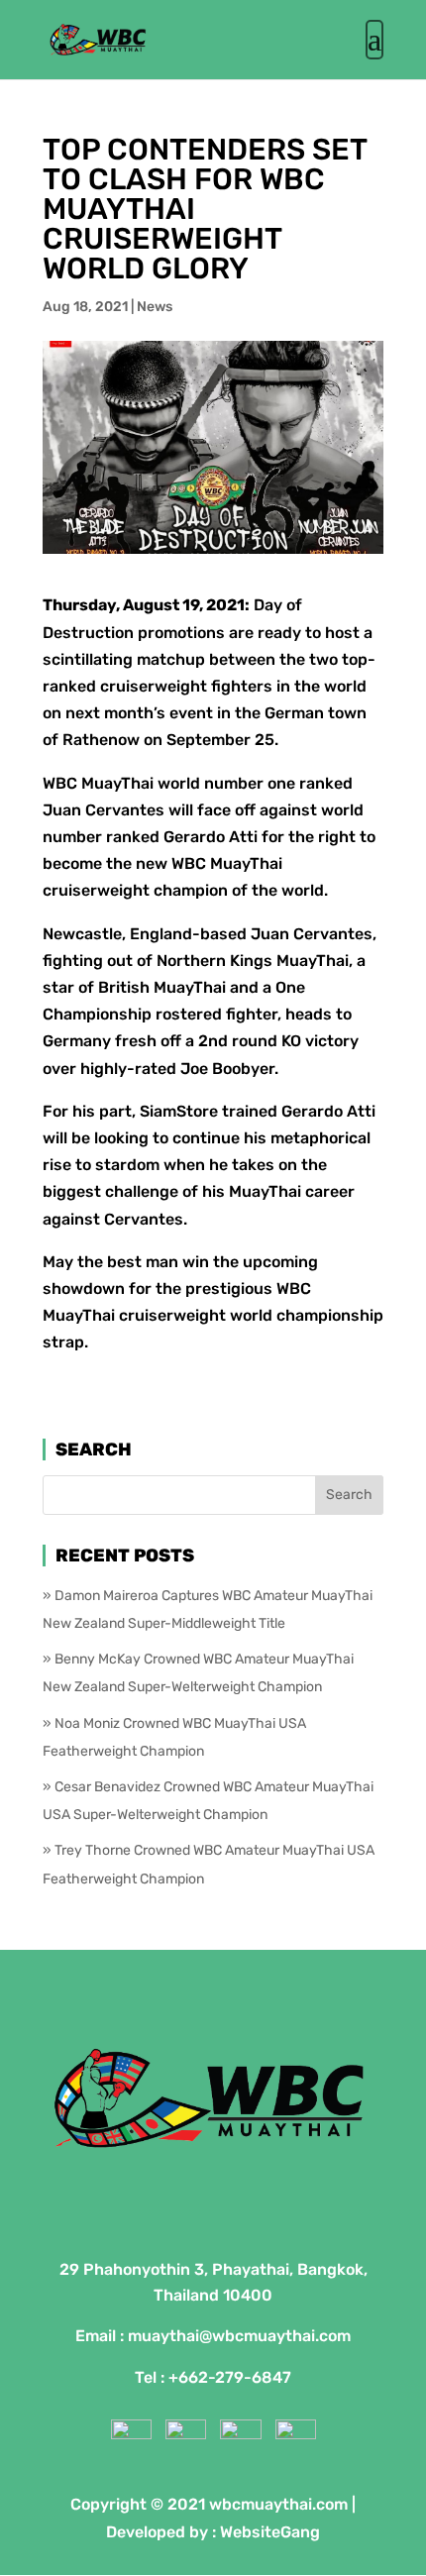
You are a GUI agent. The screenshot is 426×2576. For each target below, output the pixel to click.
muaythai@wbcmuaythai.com (239, 2336)
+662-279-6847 (230, 2377)
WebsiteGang (270, 2532)
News (155, 307)
